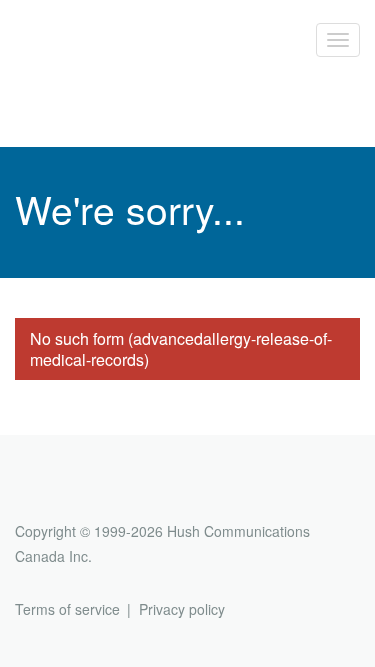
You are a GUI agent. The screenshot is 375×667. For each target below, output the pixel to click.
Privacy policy (182, 609)
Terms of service (67, 609)
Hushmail (92, 494)
